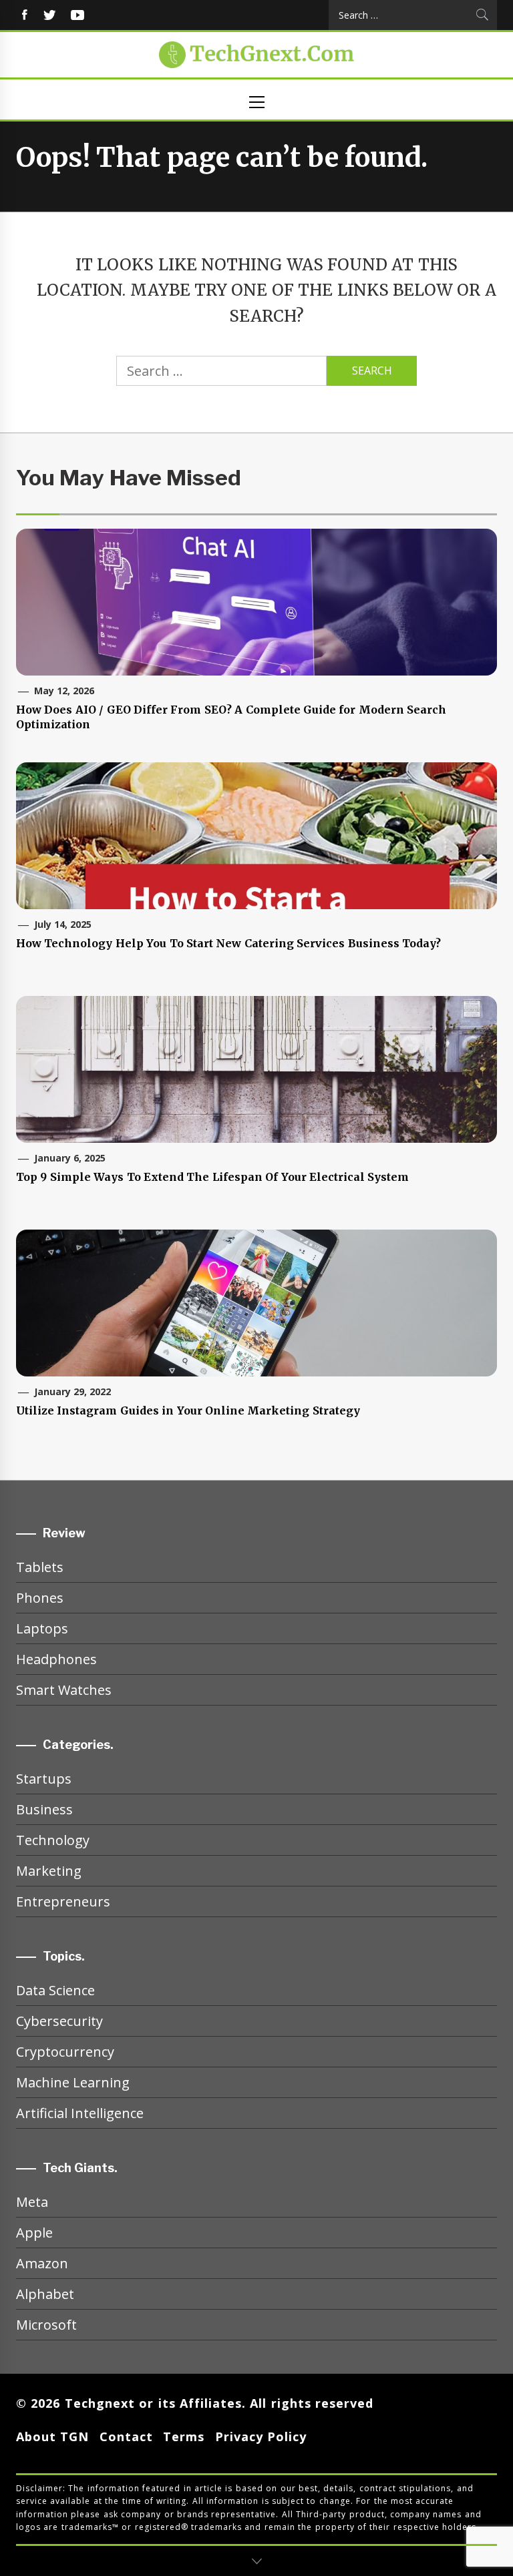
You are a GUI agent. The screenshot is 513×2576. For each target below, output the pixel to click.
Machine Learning (73, 2082)
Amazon (42, 2263)
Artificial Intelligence (80, 2113)
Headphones (56, 1659)
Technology (53, 1840)
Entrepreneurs (63, 1901)
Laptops (42, 1628)
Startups (44, 1779)
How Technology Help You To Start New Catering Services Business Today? (228, 943)
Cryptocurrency (65, 2052)
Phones (40, 1598)
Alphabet (45, 2294)
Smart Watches (64, 1690)
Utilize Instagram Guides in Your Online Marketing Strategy (188, 1410)
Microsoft (46, 2325)
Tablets (40, 1567)
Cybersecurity (59, 2021)
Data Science (55, 1990)
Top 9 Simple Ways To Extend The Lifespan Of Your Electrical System (212, 1177)
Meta (32, 2202)
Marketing (49, 1871)
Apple (34, 2233)
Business (44, 1809)
